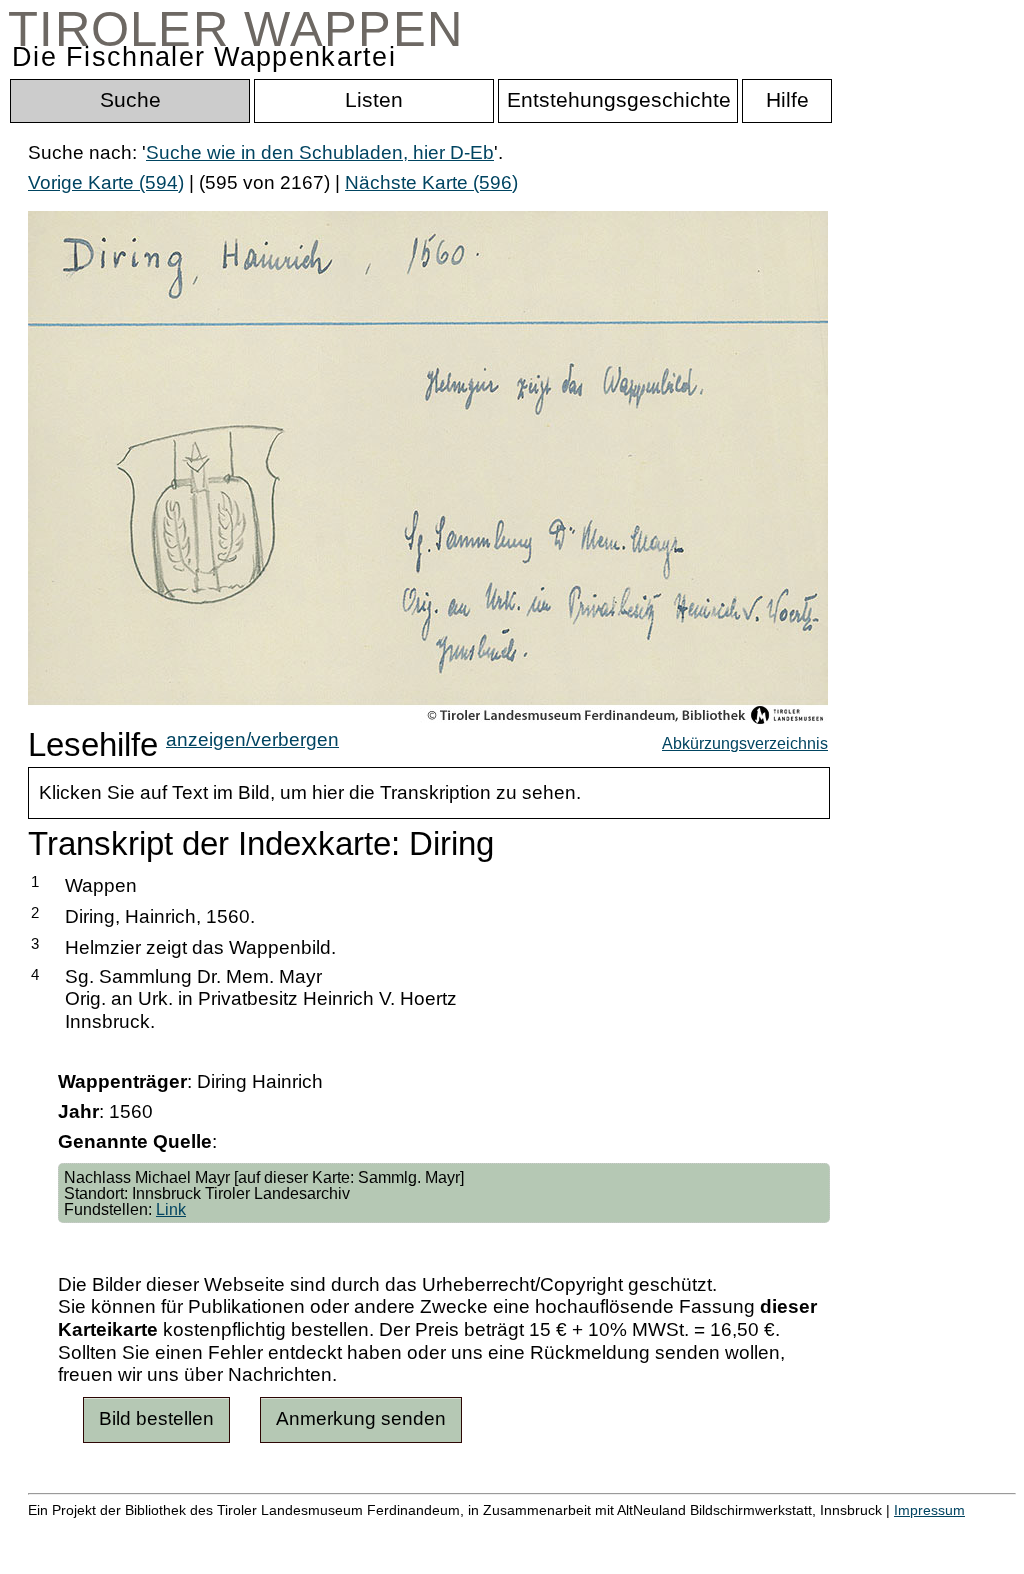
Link (171, 1209)
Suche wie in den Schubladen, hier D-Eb (320, 152)
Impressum (929, 1510)
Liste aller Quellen (703, 1531)
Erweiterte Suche (101, 1531)
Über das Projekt (867, 1531)
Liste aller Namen (536, 1531)
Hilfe (973, 1531)
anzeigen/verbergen (252, 739)
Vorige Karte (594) (106, 182)
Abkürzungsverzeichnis (745, 743)
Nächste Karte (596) (431, 182)
